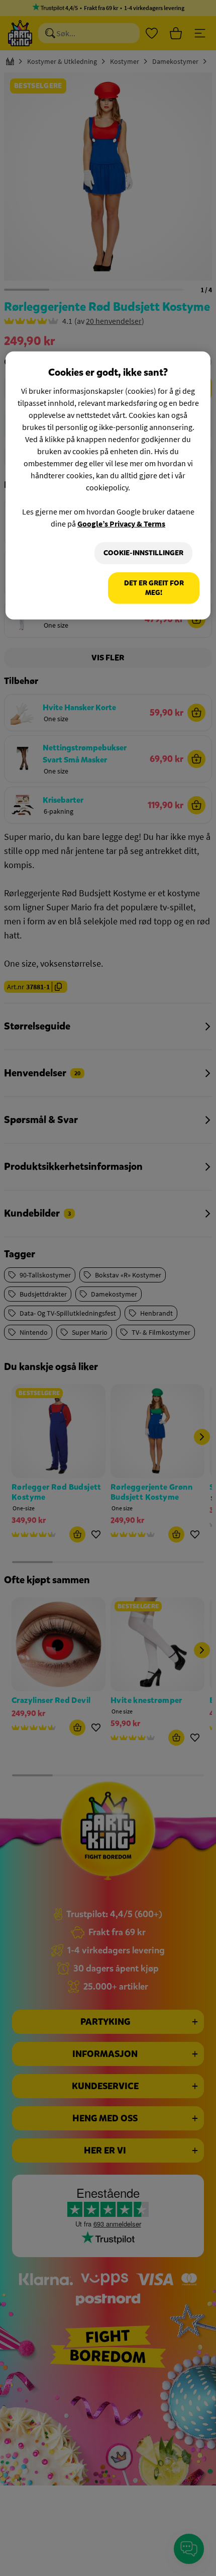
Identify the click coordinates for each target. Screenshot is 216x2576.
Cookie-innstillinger (143, 553)
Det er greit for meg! (154, 588)
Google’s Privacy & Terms (121, 524)
